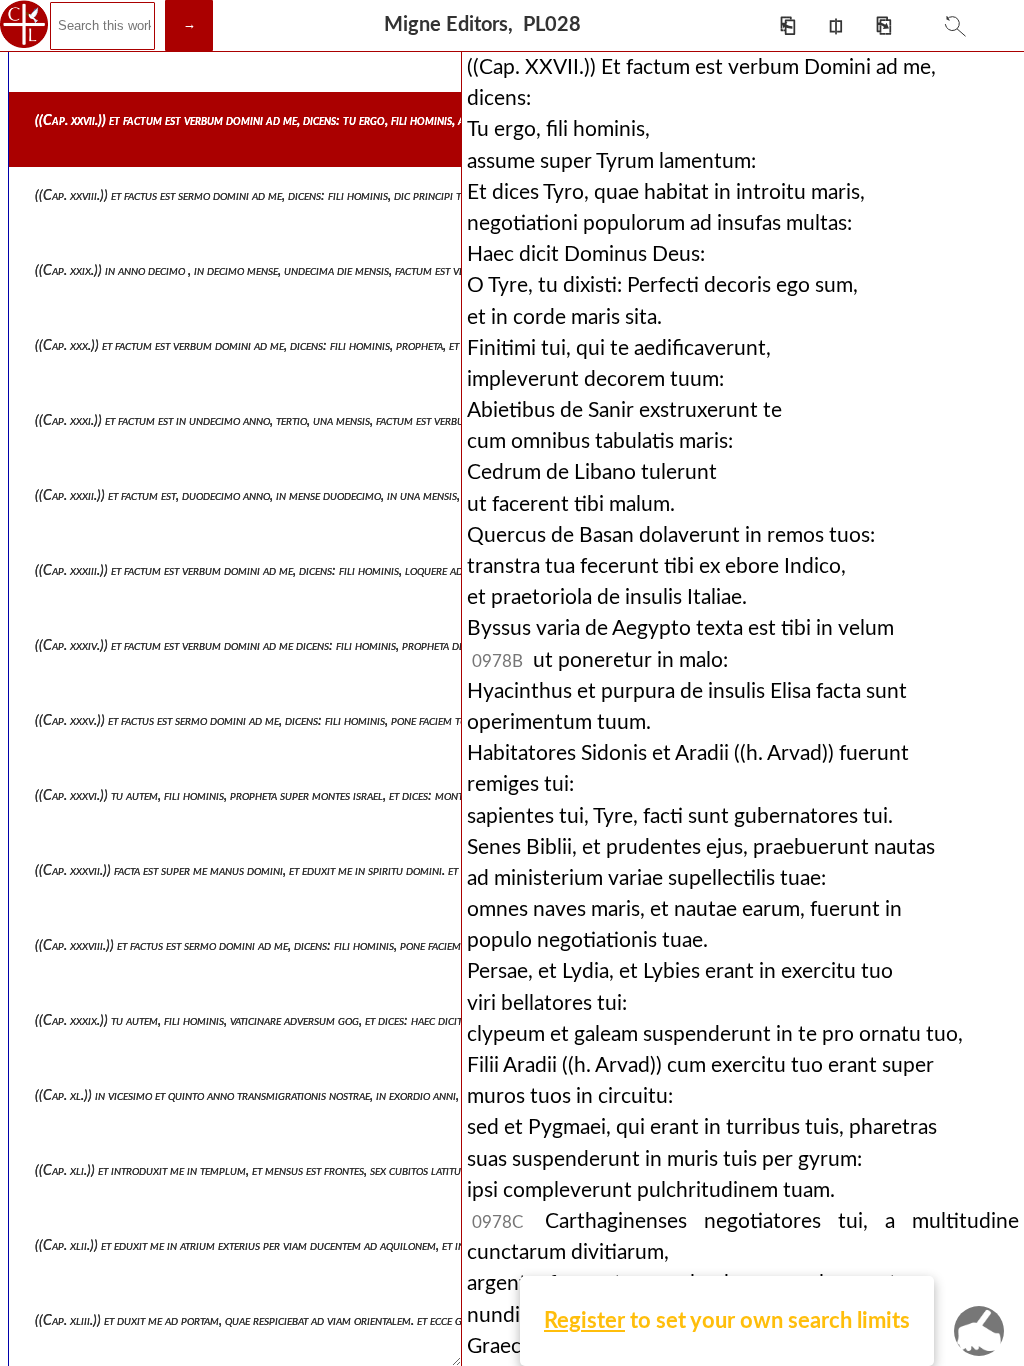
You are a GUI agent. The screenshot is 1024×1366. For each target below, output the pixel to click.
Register (584, 1321)
